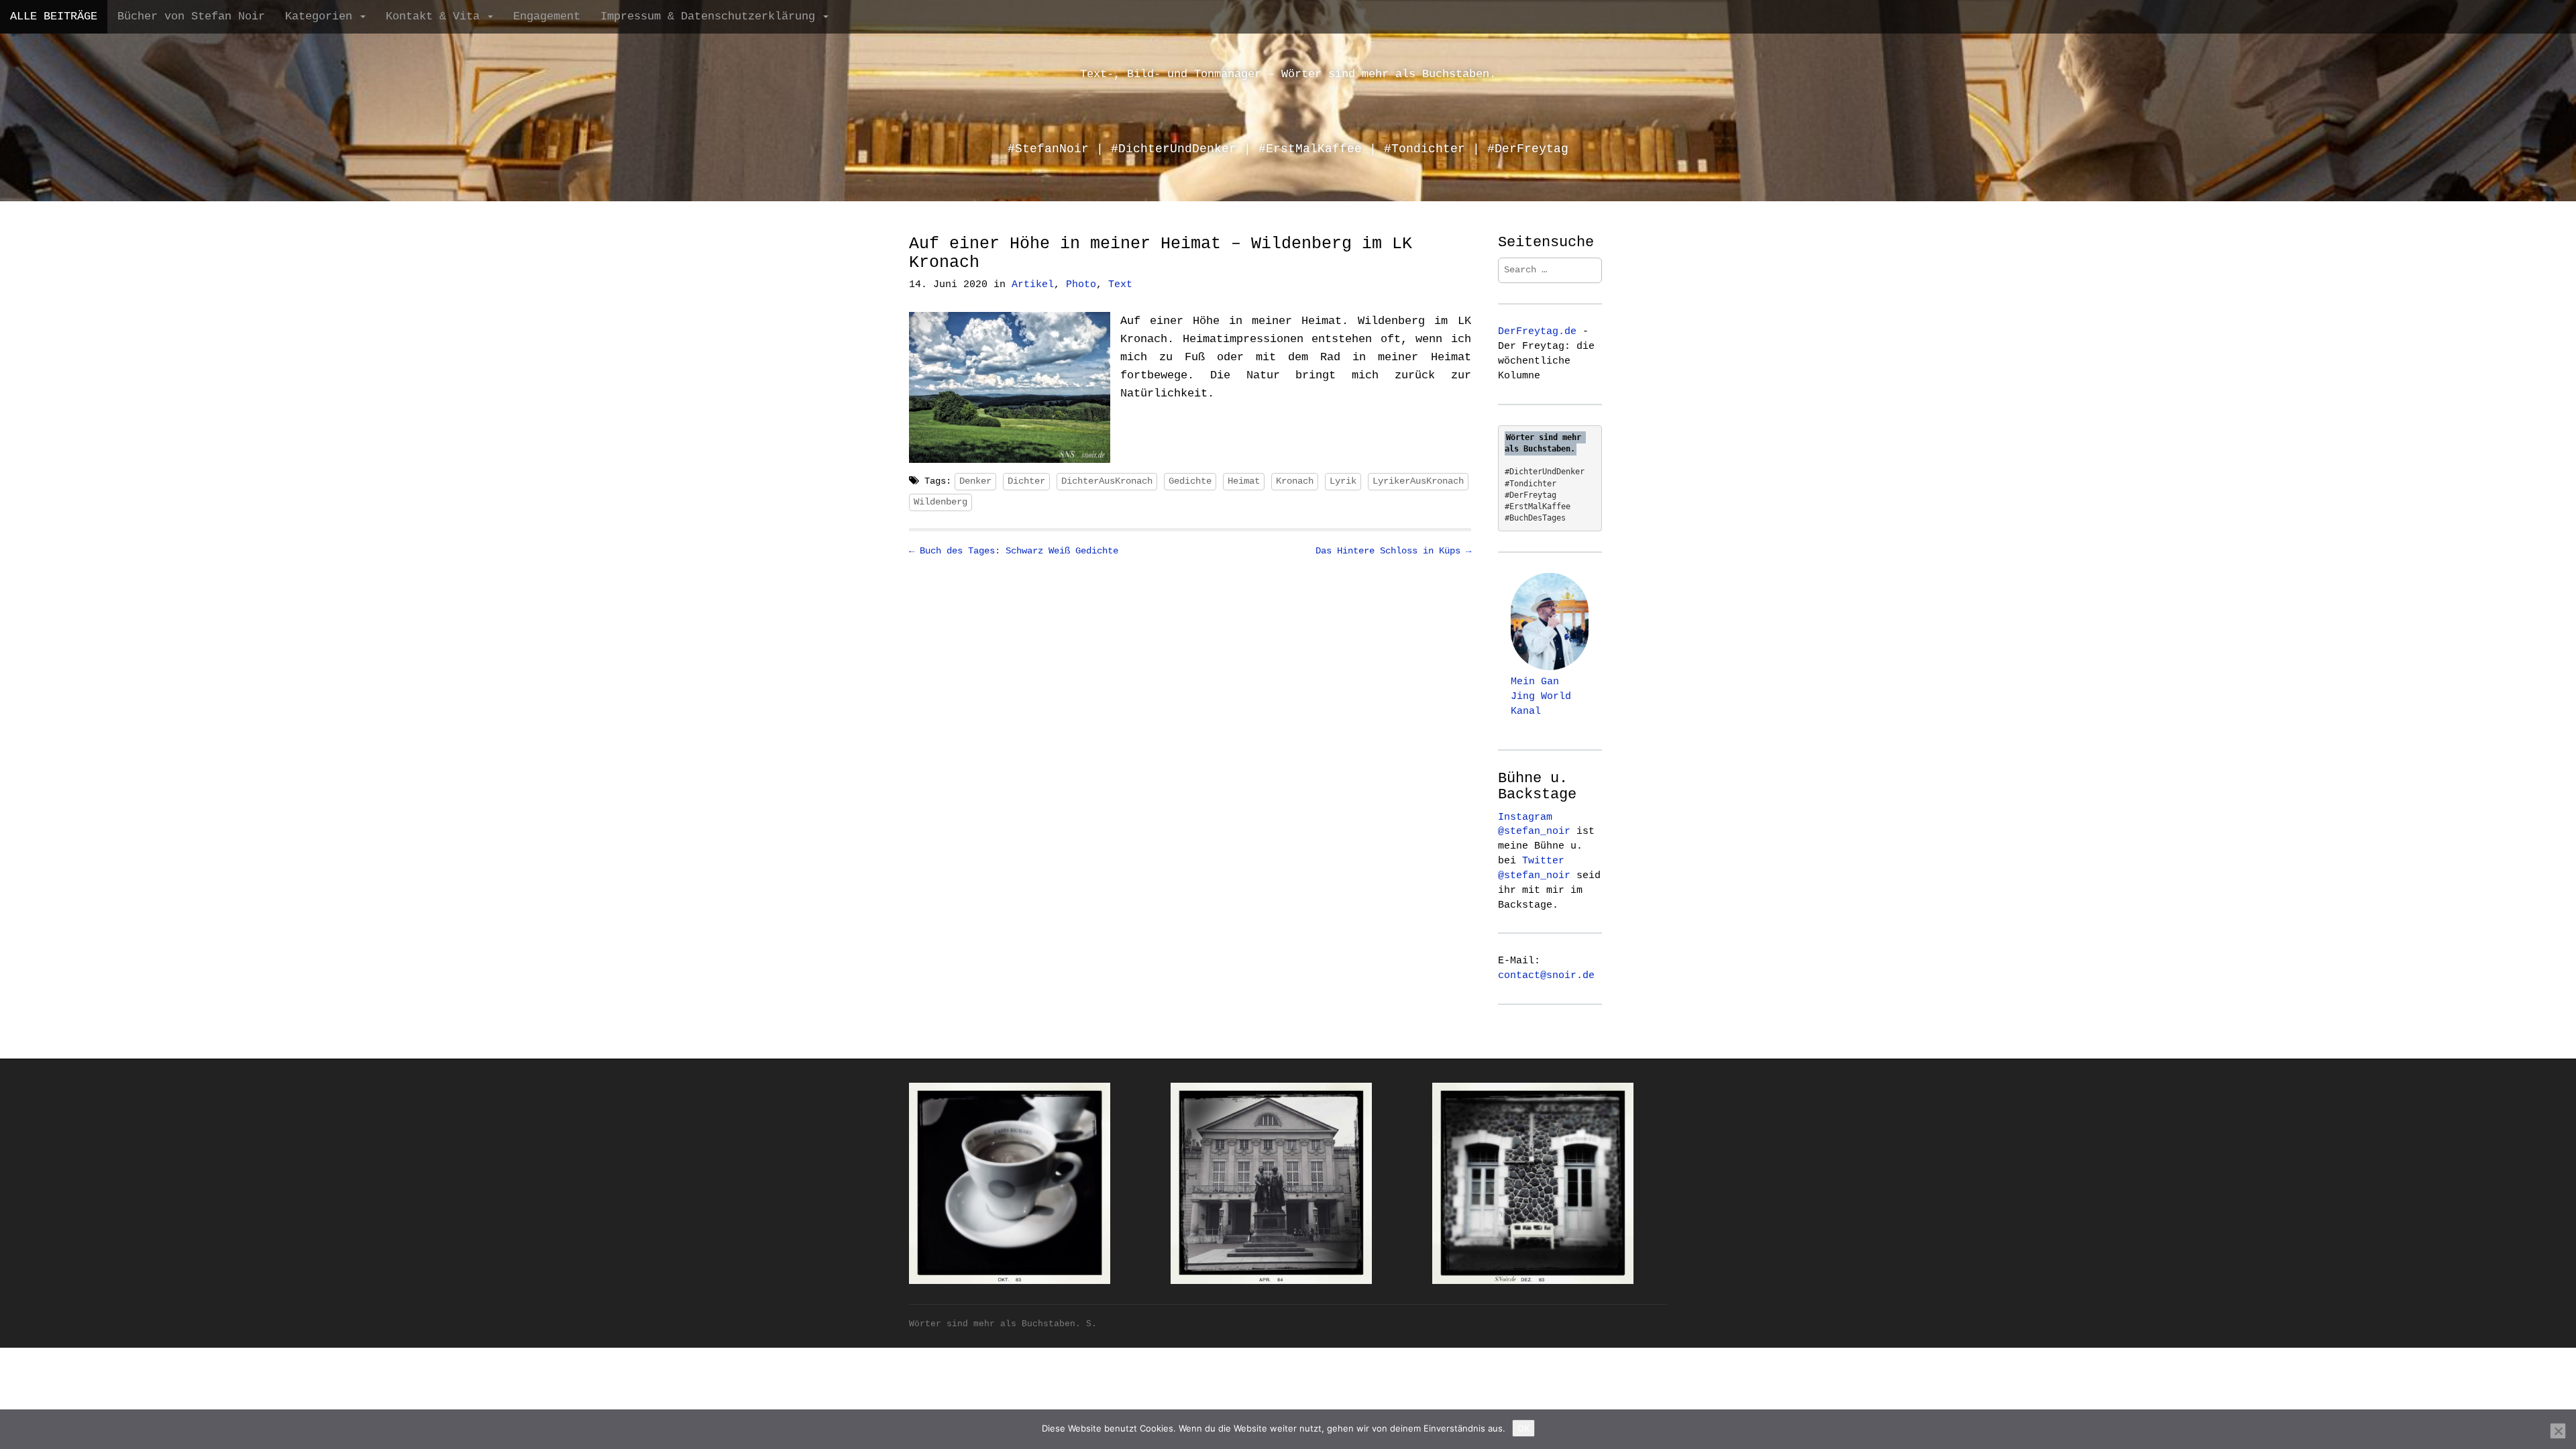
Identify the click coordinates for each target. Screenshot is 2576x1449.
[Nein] (2558, 1431)
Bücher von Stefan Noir (191, 16)
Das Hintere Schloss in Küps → (1393, 551)
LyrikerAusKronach (1418, 481)
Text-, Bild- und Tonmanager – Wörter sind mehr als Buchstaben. (1288, 74)
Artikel (1033, 285)
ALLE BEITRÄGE (54, 16)
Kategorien (322, 16)
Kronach (1295, 481)
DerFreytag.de (1537, 331)
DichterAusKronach (1107, 481)
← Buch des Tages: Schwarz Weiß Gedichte (1014, 551)
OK (1523, 1428)
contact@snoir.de (1546, 975)
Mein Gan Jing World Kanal (1541, 696)
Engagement (547, 16)
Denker (975, 481)
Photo (1081, 285)
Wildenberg (941, 502)
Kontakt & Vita (436, 16)
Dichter (1026, 481)
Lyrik (1343, 481)
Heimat (1244, 481)
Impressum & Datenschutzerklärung (711, 16)
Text (1120, 285)
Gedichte (1190, 481)
